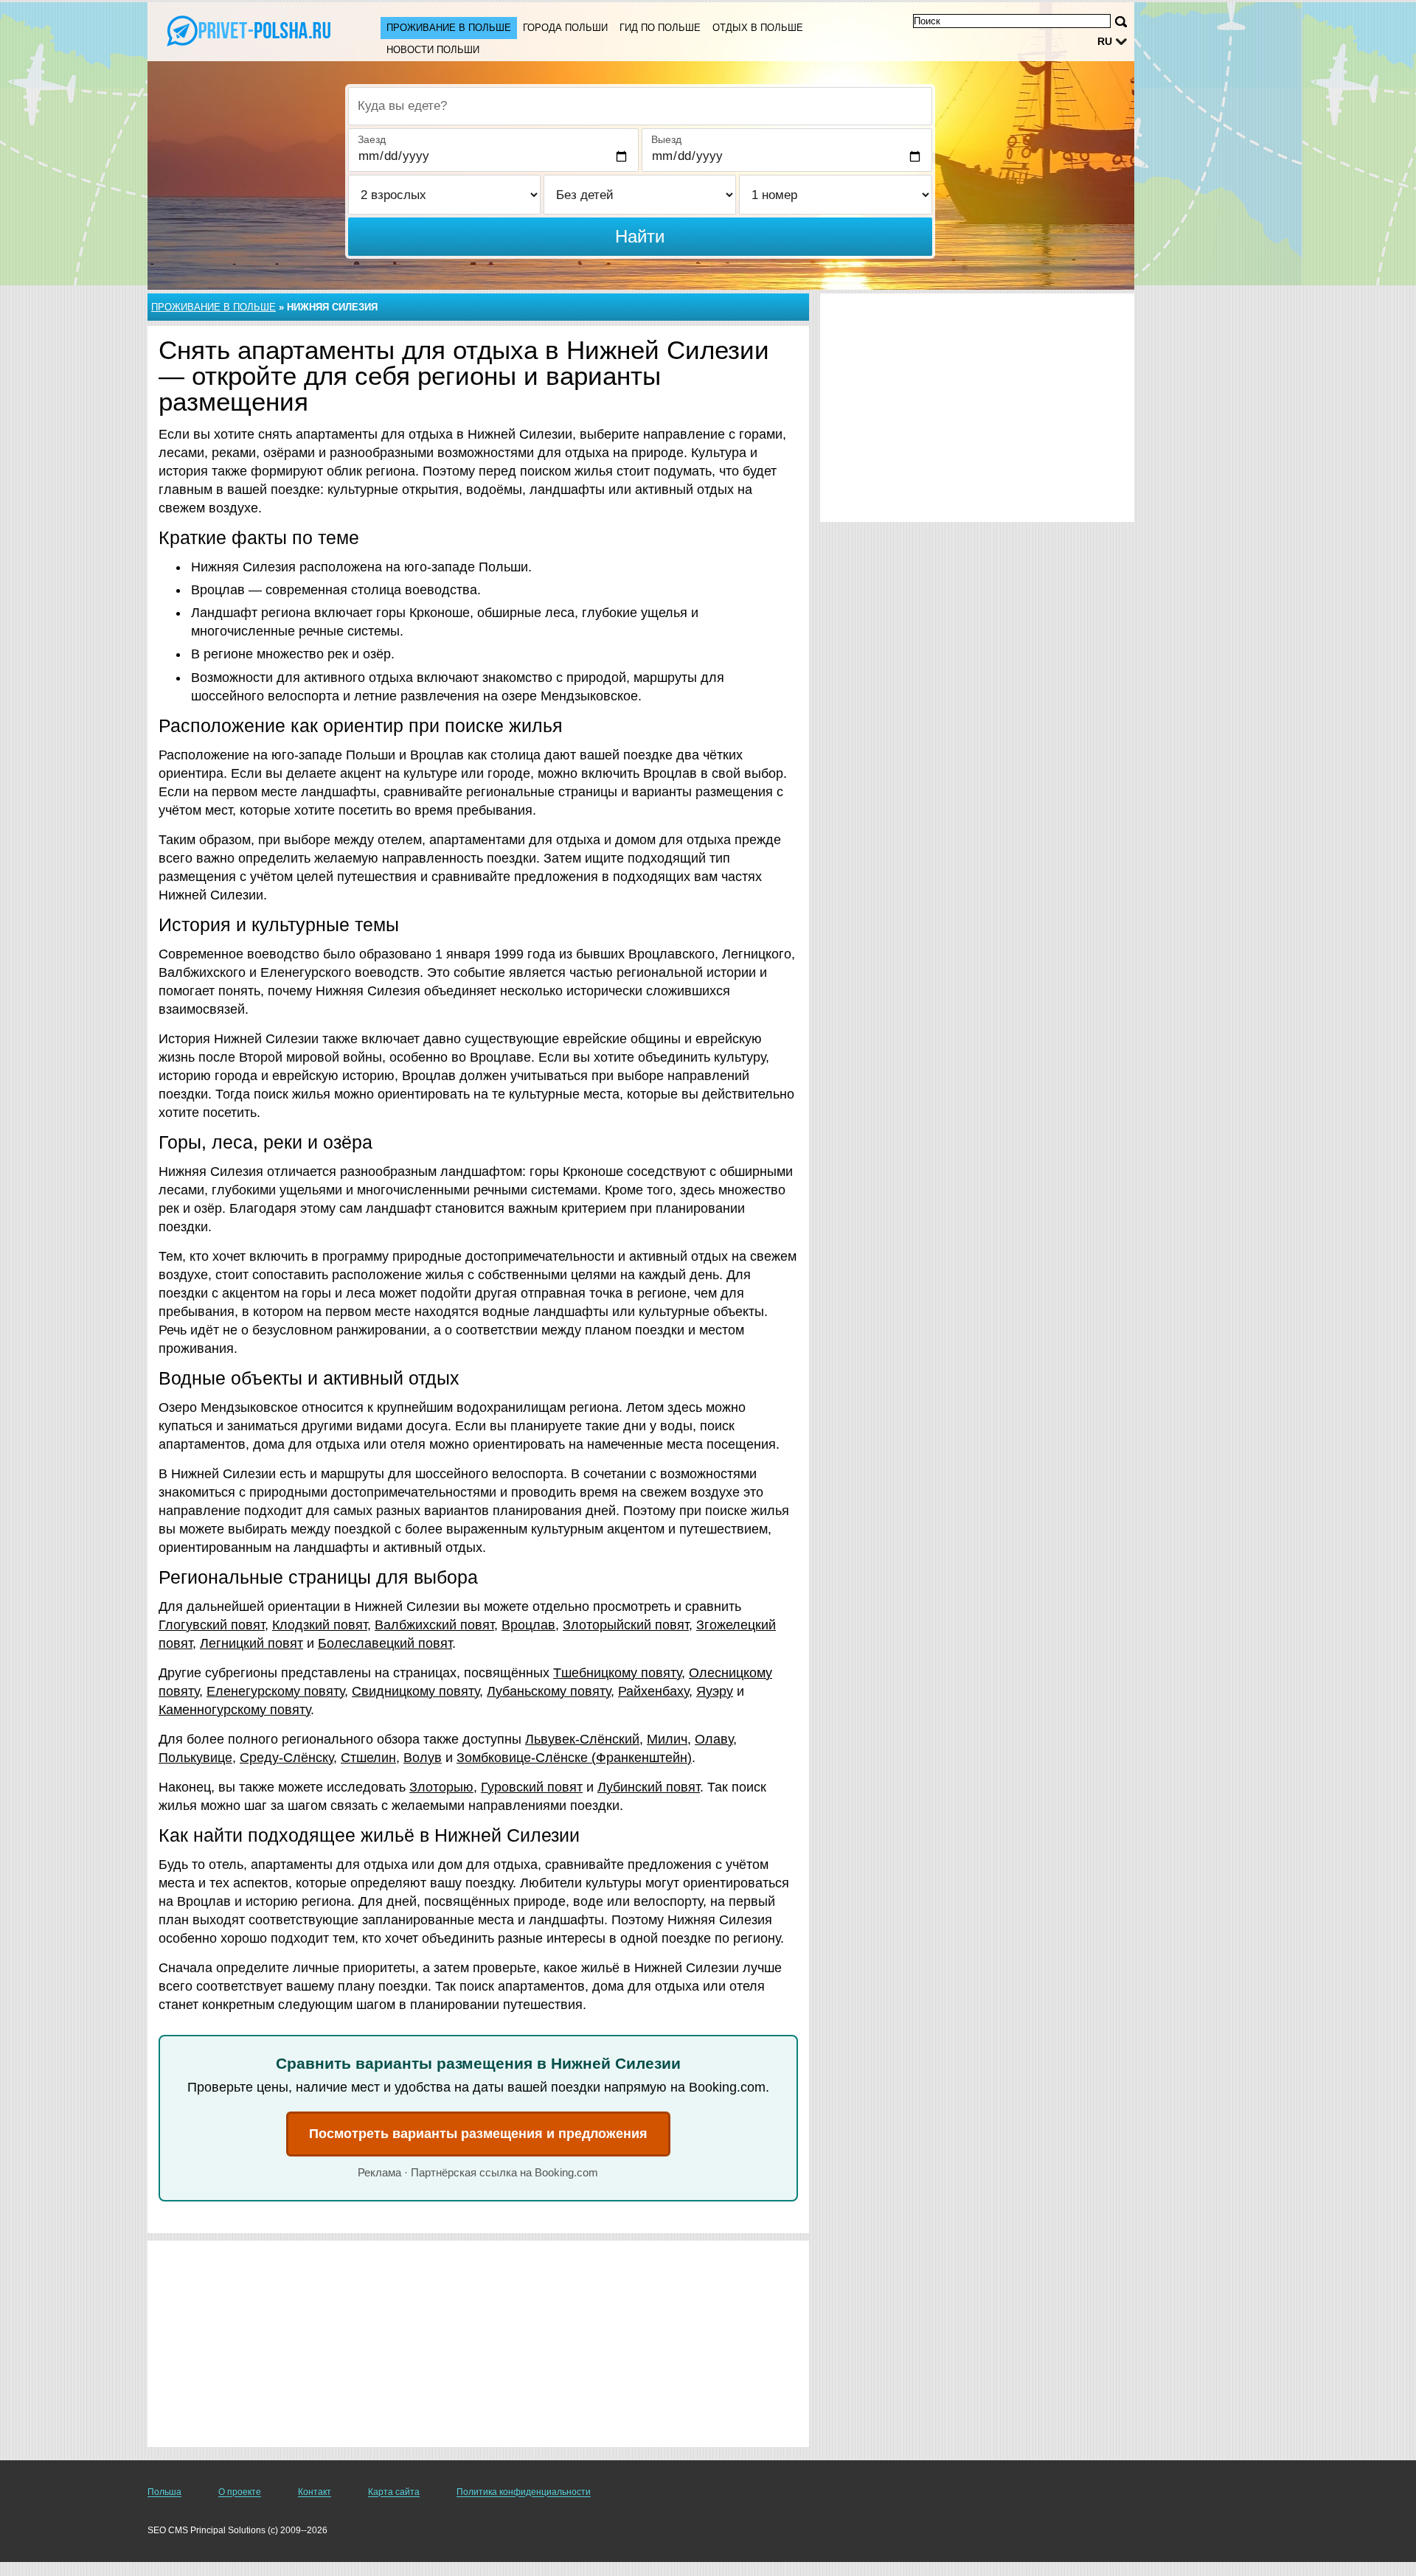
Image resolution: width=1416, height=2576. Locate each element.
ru (1105, 41)
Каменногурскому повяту (235, 1710)
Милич (667, 1739)
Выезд (666, 139)
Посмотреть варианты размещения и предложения (478, 2134)
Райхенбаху (653, 1691)
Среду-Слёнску (287, 1758)
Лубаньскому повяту (549, 1691)
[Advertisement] (478, 2344)
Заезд (372, 139)
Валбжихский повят (434, 1625)
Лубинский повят (649, 1787)
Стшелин (368, 1758)
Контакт (315, 2492)
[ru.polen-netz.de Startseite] (249, 30)
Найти (640, 236)
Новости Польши (433, 50)
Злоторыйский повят (626, 1625)
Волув (423, 1758)
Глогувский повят (212, 1625)
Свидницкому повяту (416, 1691)
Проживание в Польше (449, 28)
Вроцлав (528, 1625)
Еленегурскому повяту (275, 1691)
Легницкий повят (251, 1643)
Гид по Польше (660, 28)
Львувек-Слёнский (582, 1739)
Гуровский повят (532, 1787)
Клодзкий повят (320, 1625)
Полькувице (195, 1758)
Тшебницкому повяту (617, 1673)
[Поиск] (1121, 22)
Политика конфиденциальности (524, 2492)
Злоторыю (441, 1787)
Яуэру (715, 1691)
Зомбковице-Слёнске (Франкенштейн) (574, 1758)
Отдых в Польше (758, 28)
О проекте (240, 2492)
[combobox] (640, 106)
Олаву (714, 1739)
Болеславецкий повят (385, 1643)
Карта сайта (394, 2492)
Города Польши (565, 28)
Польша (164, 2492)
